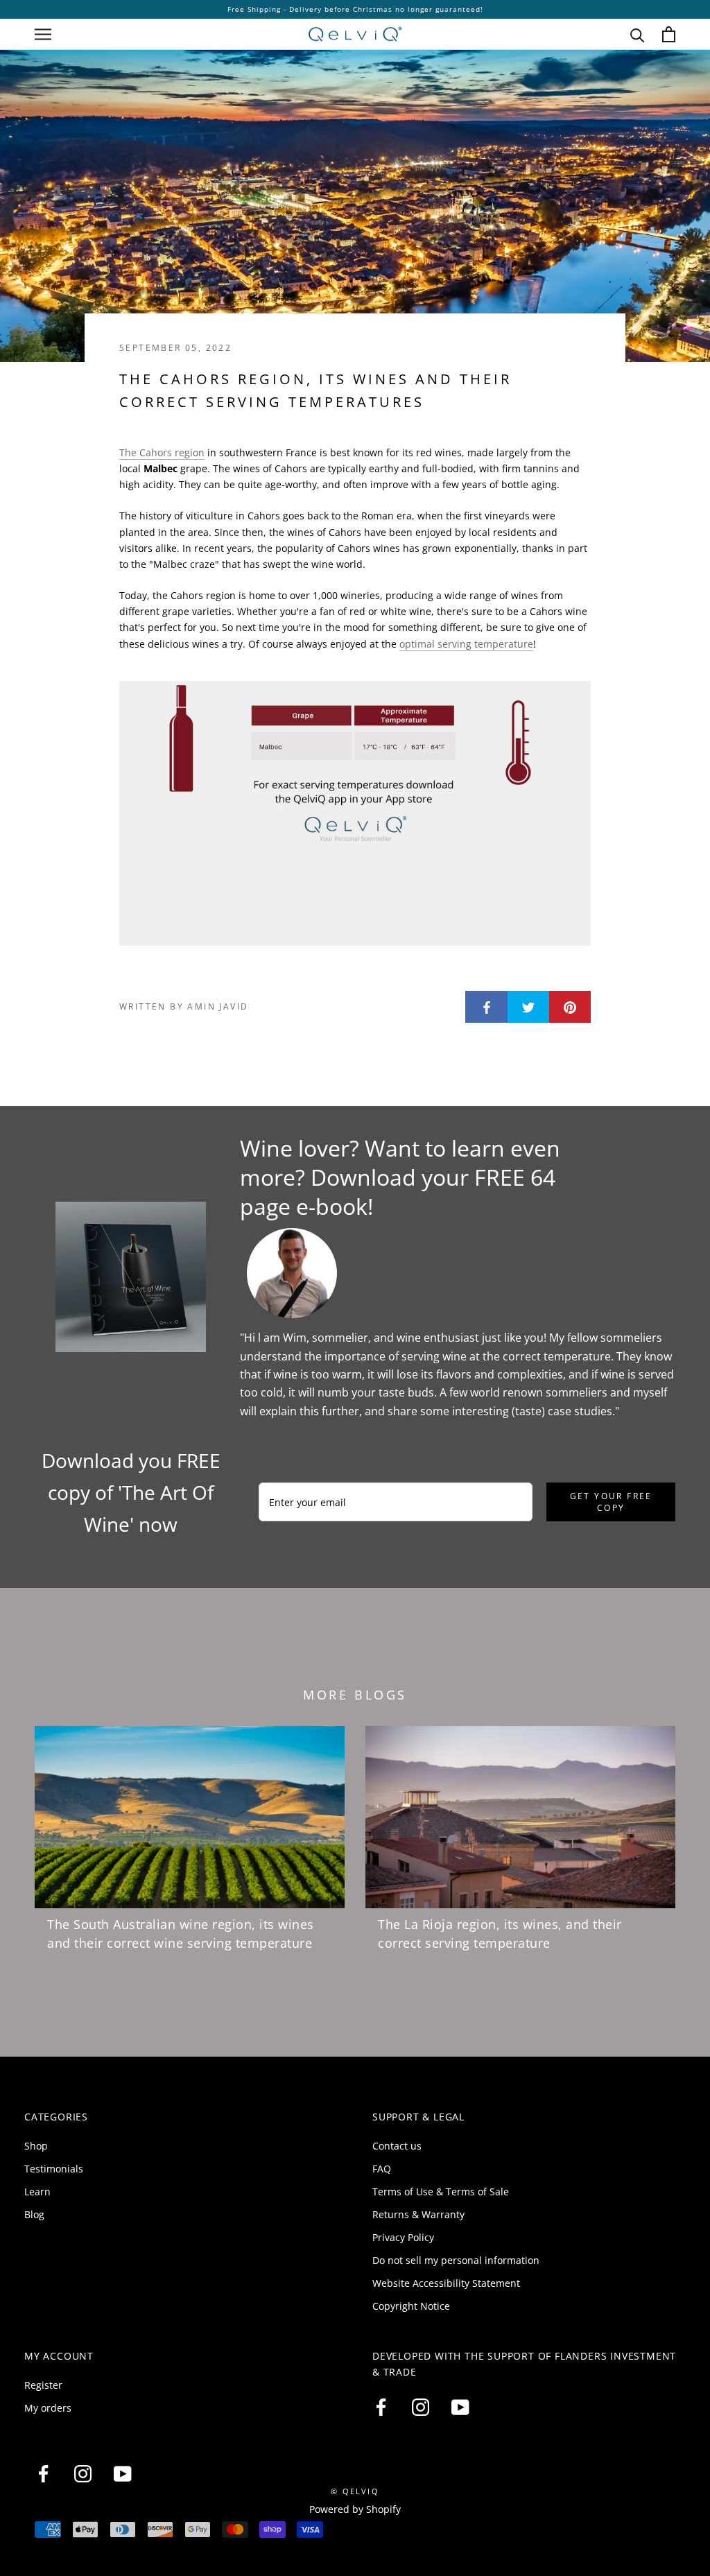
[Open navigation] (43, 34)
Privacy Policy (403, 2237)
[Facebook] (381, 2408)
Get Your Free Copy (611, 1502)
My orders (48, 2408)
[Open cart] (669, 34)
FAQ (382, 2169)
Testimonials (54, 2169)
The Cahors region (162, 452)
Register (43, 2385)
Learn (37, 2192)
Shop (36, 2146)
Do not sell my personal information (456, 2260)
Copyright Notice (411, 2306)
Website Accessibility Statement (446, 2283)
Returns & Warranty (418, 2214)
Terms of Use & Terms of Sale (441, 2192)
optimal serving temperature (466, 644)
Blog (34, 2214)
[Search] (638, 34)
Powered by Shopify (355, 2509)
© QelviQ (355, 2491)
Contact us (397, 2146)
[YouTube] (460, 2408)
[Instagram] (421, 2408)
